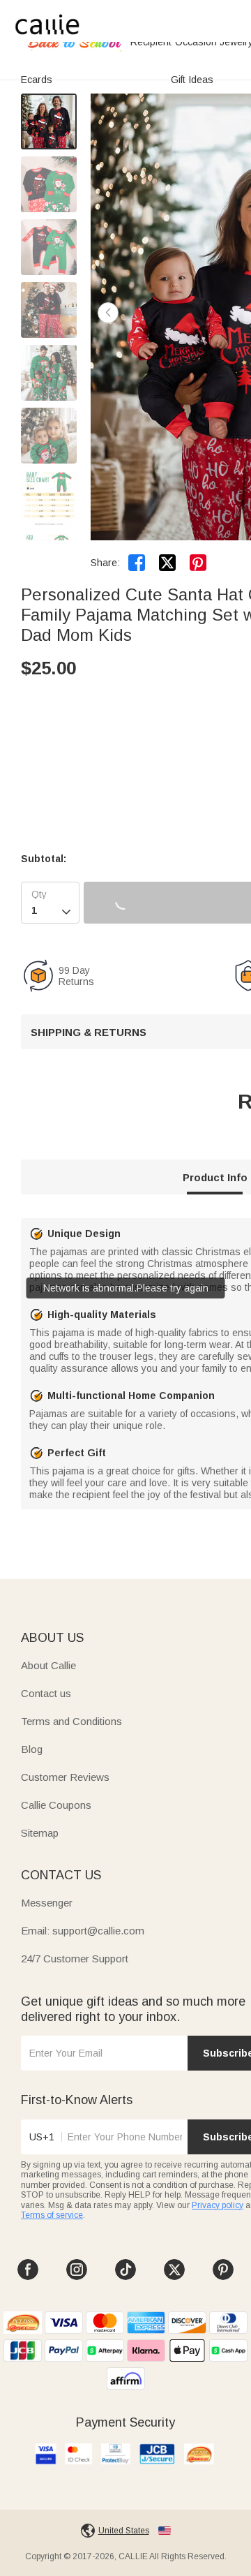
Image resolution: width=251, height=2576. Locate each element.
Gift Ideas (192, 80)
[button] (108, 313)
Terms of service (52, 2215)
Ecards (37, 80)
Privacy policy (218, 2205)
